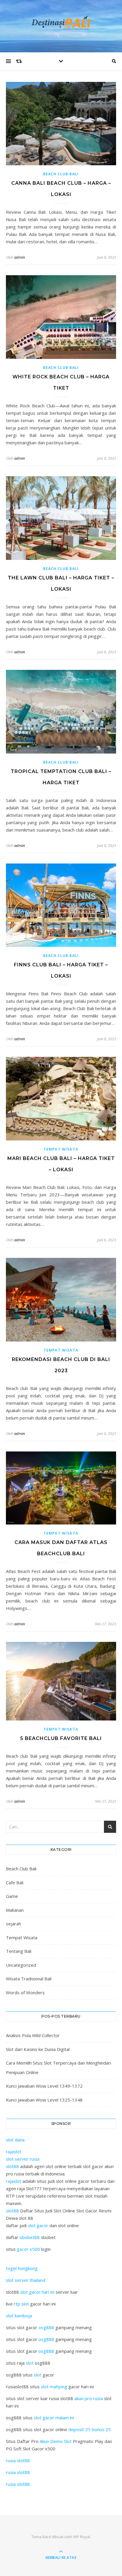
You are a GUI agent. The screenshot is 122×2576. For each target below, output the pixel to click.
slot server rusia (23, 2159)
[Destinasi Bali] (61, 25)
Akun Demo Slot (56, 2441)
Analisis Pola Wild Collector (33, 2035)
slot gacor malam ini (54, 2418)
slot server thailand (26, 2280)
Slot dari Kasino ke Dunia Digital (38, 2049)
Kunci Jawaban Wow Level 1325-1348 (44, 2100)
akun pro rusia (89, 2398)
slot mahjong (54, 2387)
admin (20, 257)
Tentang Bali (19, 1951)
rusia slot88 (18, 2460)
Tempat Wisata (61, 1149)
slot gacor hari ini (37, 2292)
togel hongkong (22, 2268)
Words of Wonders (25, 1992)
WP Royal (82, 2537)
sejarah (13, 1924)
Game (12, 1896)
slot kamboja (19, 2316)
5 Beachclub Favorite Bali (61, 1738)
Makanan (15, 1910)
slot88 (12, 2166)
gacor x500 (28, 2249)
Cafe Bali (15, 1882)
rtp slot (21, 2304)
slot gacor (38, 2225)
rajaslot (14, 2151)
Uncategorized (21, 1965)
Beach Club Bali (61, 174)
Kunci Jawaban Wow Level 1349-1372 (44, 2086)
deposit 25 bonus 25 (90, 2429)
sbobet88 (30, 2237)
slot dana (15, 2140)
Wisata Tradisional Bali (29, 1979)
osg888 (46, 2327)
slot (30, 2363)
